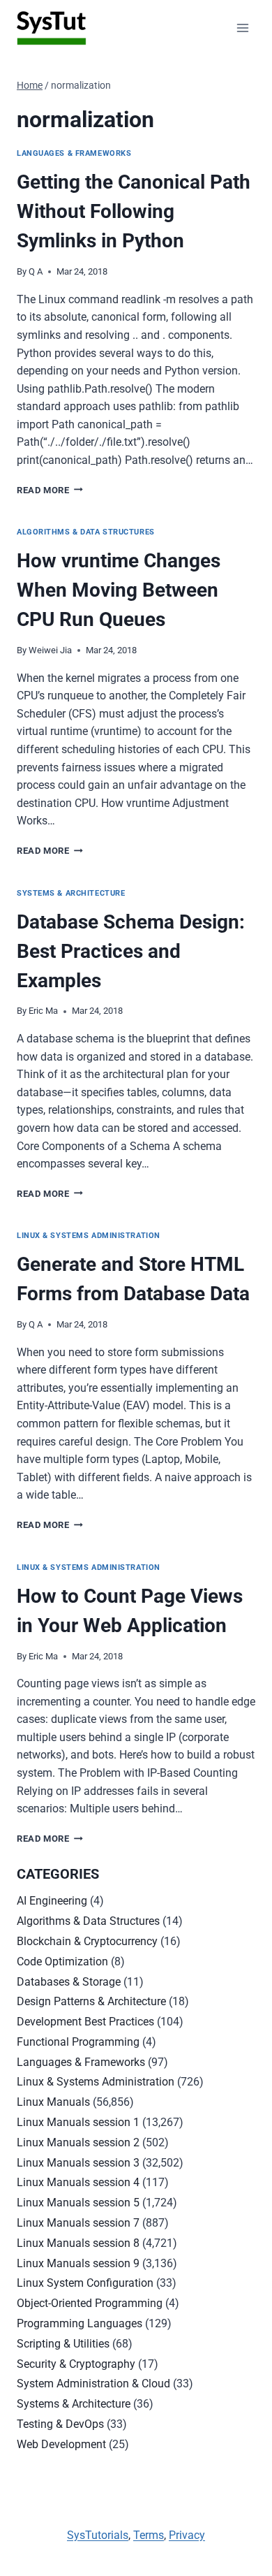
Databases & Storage (69, 1982)
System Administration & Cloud (93, 2384)
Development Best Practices (85, 2022)
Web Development (61, 2444)
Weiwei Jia (50, 650)
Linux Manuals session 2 (78, 2142)
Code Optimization (62, 1962)
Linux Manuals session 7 (78, 2223)
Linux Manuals (53, 2102)
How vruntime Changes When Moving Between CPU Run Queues (119, 590)
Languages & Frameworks (74, 153)
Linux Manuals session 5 (78, 2203)
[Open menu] (242, 28)
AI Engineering (52, 1901)
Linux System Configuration (85, 2283)
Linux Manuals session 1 (78, 2122)
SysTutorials (98, 2535)
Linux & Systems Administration (89, 1236)
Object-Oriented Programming (90, 2303)
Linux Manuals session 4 (78, 2182)
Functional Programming (78, 2042)
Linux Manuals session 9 (78, 2263)
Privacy (187, 2535)
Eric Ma (43, 1011)
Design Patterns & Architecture (91, 2001)
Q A (36, 271)
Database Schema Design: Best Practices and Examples (131, 951)
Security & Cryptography (76, 2364)
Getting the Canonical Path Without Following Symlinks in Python (134, 211)
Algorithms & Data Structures (86, 532)
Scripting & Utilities (63, 2344)
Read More (50, 490)
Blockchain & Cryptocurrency (87, 1941)
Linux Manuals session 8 (78, 2243)
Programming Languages (80, 2323)
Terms (149, 2535)
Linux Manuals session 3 (78, 2163)
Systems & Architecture (71, 893)
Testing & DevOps (60, 2424)
